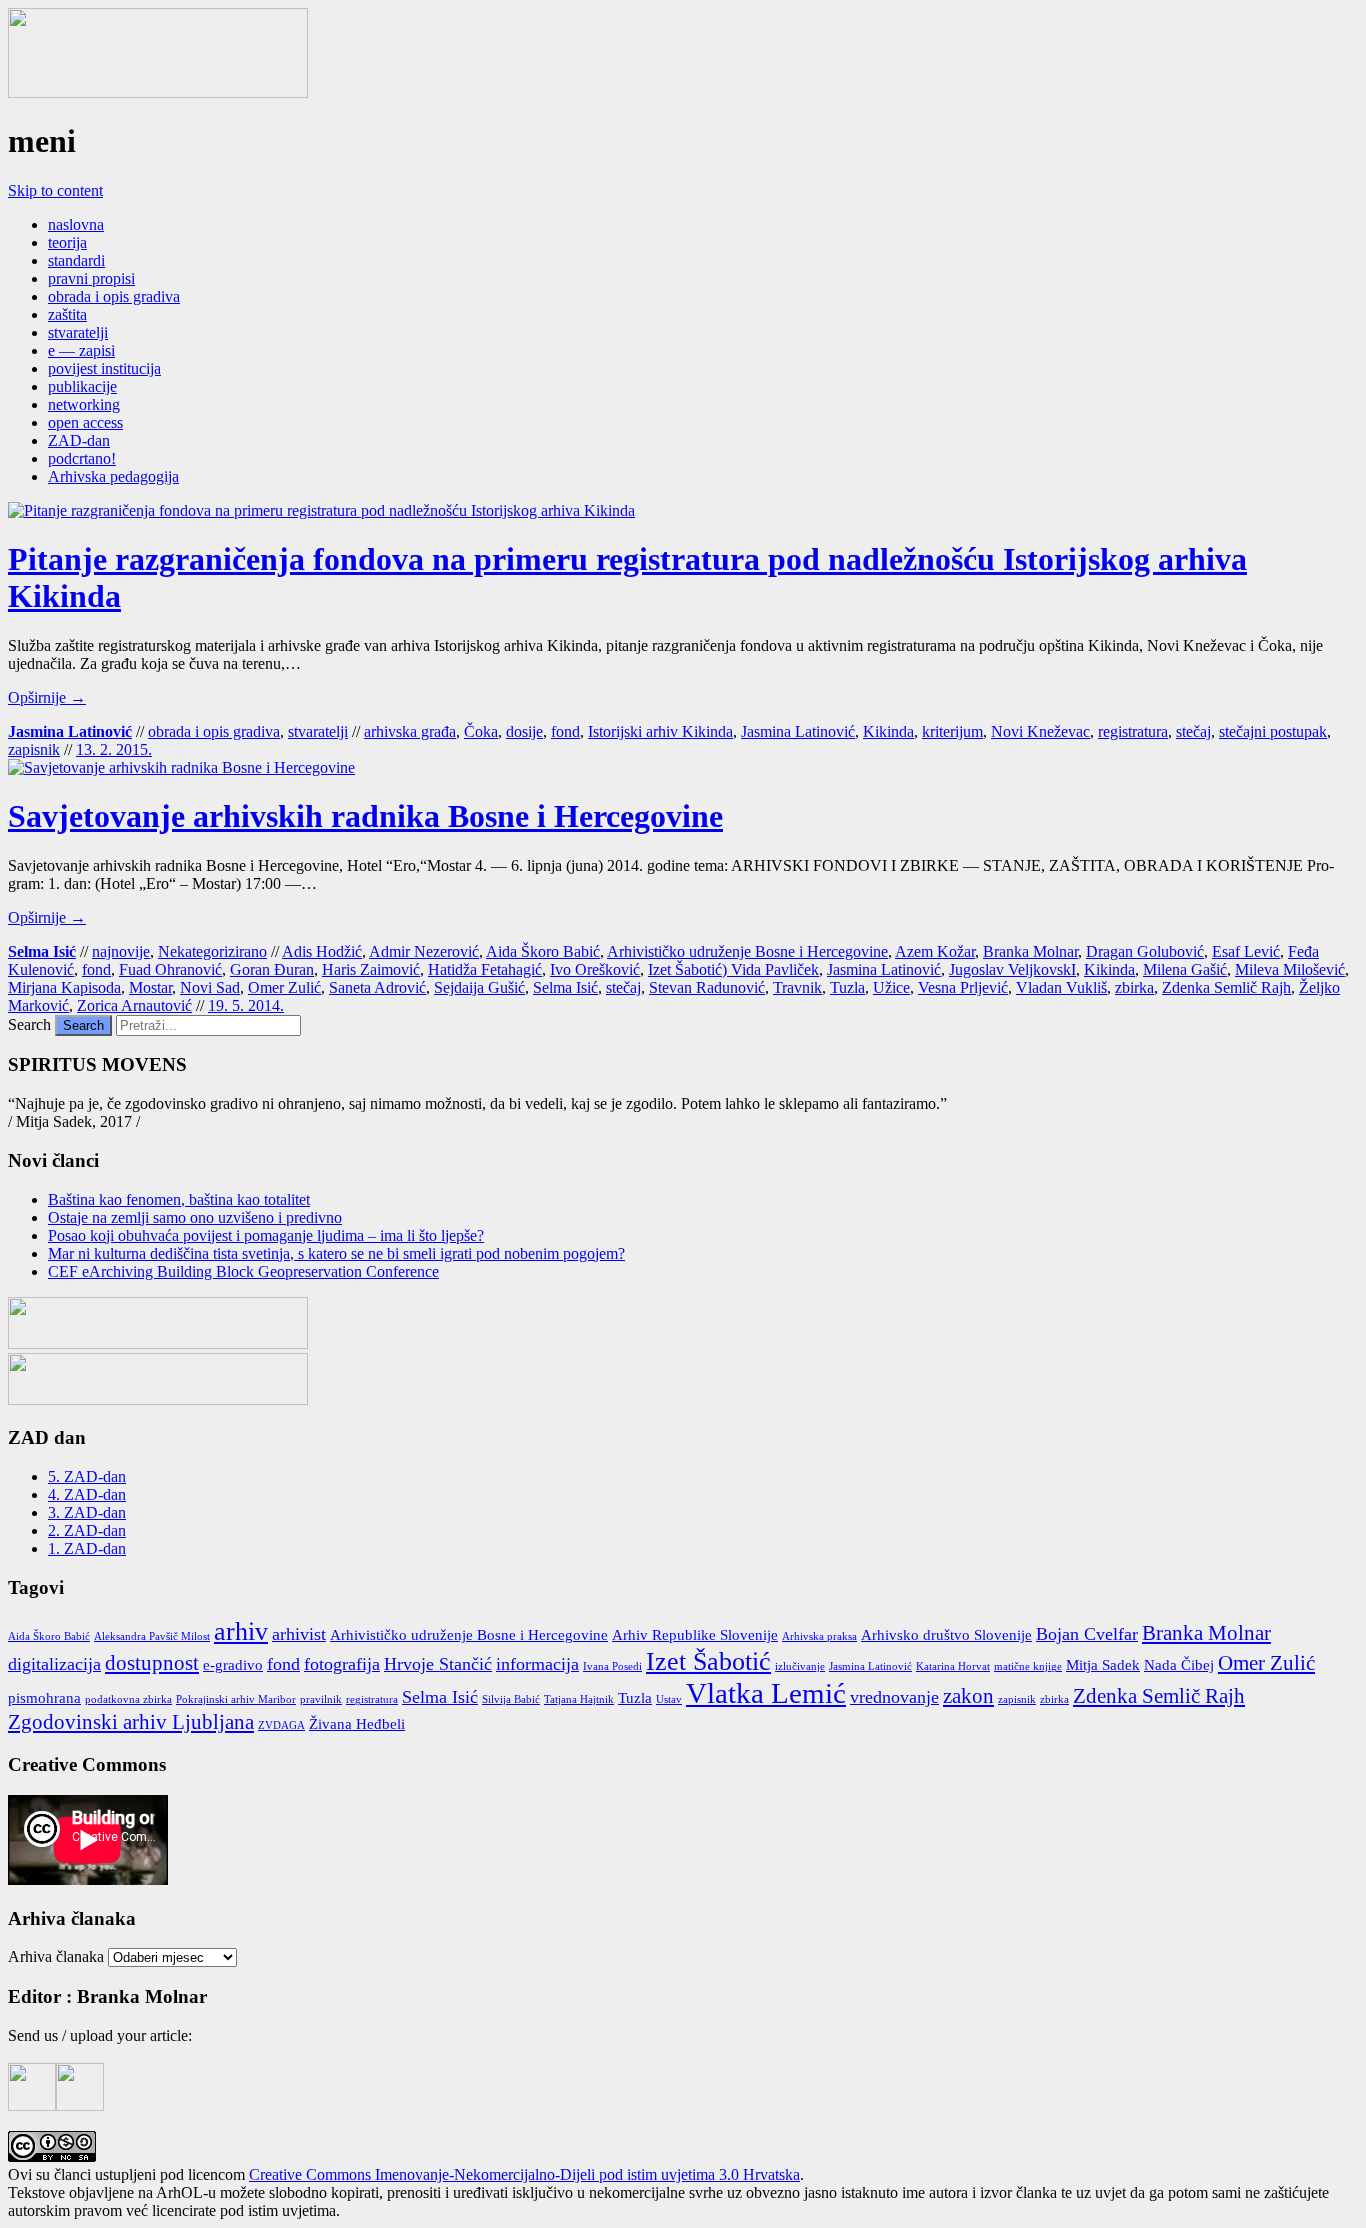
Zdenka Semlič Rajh (1226, 987)
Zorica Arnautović (134, 1005)
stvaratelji (78, 332)
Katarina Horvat (953, 1666)
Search (29, 1024)
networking (84, 404)
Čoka (481, 731)
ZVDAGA (281, 1725)
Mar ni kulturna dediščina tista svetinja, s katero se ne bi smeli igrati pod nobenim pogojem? (336, 1253)
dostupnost (152, 1663)
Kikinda (888, 731)
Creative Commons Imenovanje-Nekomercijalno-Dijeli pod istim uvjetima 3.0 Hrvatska (524, 2174)
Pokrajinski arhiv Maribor (236, 1699)
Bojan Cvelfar (1087, 1634)
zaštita (67, 314)
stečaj (1193, 731)
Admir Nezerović (424, 951)
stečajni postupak (1273, 731)
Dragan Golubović (1145, 951)
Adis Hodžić (322, 951)
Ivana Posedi (612, 1666)
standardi (76, 260)
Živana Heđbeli (357, 1724)
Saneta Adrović (377, 987)
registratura (1133, 731)
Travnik (797, 987)
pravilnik (321, 1699)
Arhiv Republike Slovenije (695, 1635)
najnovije (121, 951)
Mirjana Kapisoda (64, 987)
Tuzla (847, 987)
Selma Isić (42, 951)
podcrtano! (82, 458)
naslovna (76, 224)
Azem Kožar (935, 951)
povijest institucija (104, 368)
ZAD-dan (79, 440)
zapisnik (34, 749)
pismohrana (44, 1698)
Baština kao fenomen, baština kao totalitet (179, 1199)
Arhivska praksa (819, 1636)
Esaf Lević (1246, 951)
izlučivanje (800, 1666)
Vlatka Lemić (766, 1693)
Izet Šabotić (708, 1661)
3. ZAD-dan (87, 1512)
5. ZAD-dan (87, 1476)
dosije (524, 731)
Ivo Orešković (595, 969)
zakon (968, 1696)
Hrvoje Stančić (438, 1664)
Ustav (669, 1699)
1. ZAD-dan (87, 1548)
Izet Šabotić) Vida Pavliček (733, 969)
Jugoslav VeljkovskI (1012, 969)
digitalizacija (54, 1664)
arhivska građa (410, 731)
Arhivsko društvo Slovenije (946, 1635)
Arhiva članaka (56, 1956)
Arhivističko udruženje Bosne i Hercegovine (747, 951)
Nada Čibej (1179, 1665)
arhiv (241, 1631)
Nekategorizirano (212, 951)
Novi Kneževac (1040, 731)
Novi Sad (210, 987)
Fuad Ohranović (170, 969)
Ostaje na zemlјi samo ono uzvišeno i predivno (195, 1217)
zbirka (1134, 987)
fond (565, 731)
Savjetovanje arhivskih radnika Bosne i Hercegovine (365, 816)
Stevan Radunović (707, 987)
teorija (67, 242)
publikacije (82, 386)
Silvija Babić (511, 1699)
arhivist (299, 1634)
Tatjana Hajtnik (579, 1699)
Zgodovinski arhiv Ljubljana (131, 1722)
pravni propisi (91, 278)
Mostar (150, 987)
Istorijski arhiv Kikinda (660, 731)
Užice (891, 987)
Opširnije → (47, 697)
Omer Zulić (284, 987)
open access (85, 422)
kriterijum (952, 731)
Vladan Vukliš (1061, 987)
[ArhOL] (158, 92)
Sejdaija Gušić (479, 987)
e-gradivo (233, 1665)
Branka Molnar (1030, 951)
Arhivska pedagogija (113, 476)
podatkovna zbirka (128, 1699)
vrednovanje (894, 1697)
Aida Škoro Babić (543, 951)
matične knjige (1028, 1666)
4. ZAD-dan (87, 1494)
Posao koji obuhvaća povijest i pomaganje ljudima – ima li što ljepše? (266, 1235)
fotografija (342, 1664)
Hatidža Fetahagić (485, 969)
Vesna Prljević (963, 987)
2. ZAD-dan (87, 1530)
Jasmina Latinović (70, 731)
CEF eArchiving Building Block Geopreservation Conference (243, 1271)
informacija (537, 1664)
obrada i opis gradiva (114, 296)
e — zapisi (81, 350)
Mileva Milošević (1290, 969)
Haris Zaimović (371, 969)
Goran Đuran (272, 969)
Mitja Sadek (1103, 1665)
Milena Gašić (1185, 969)
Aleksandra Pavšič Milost (152, 1636)
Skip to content (55, 190)
